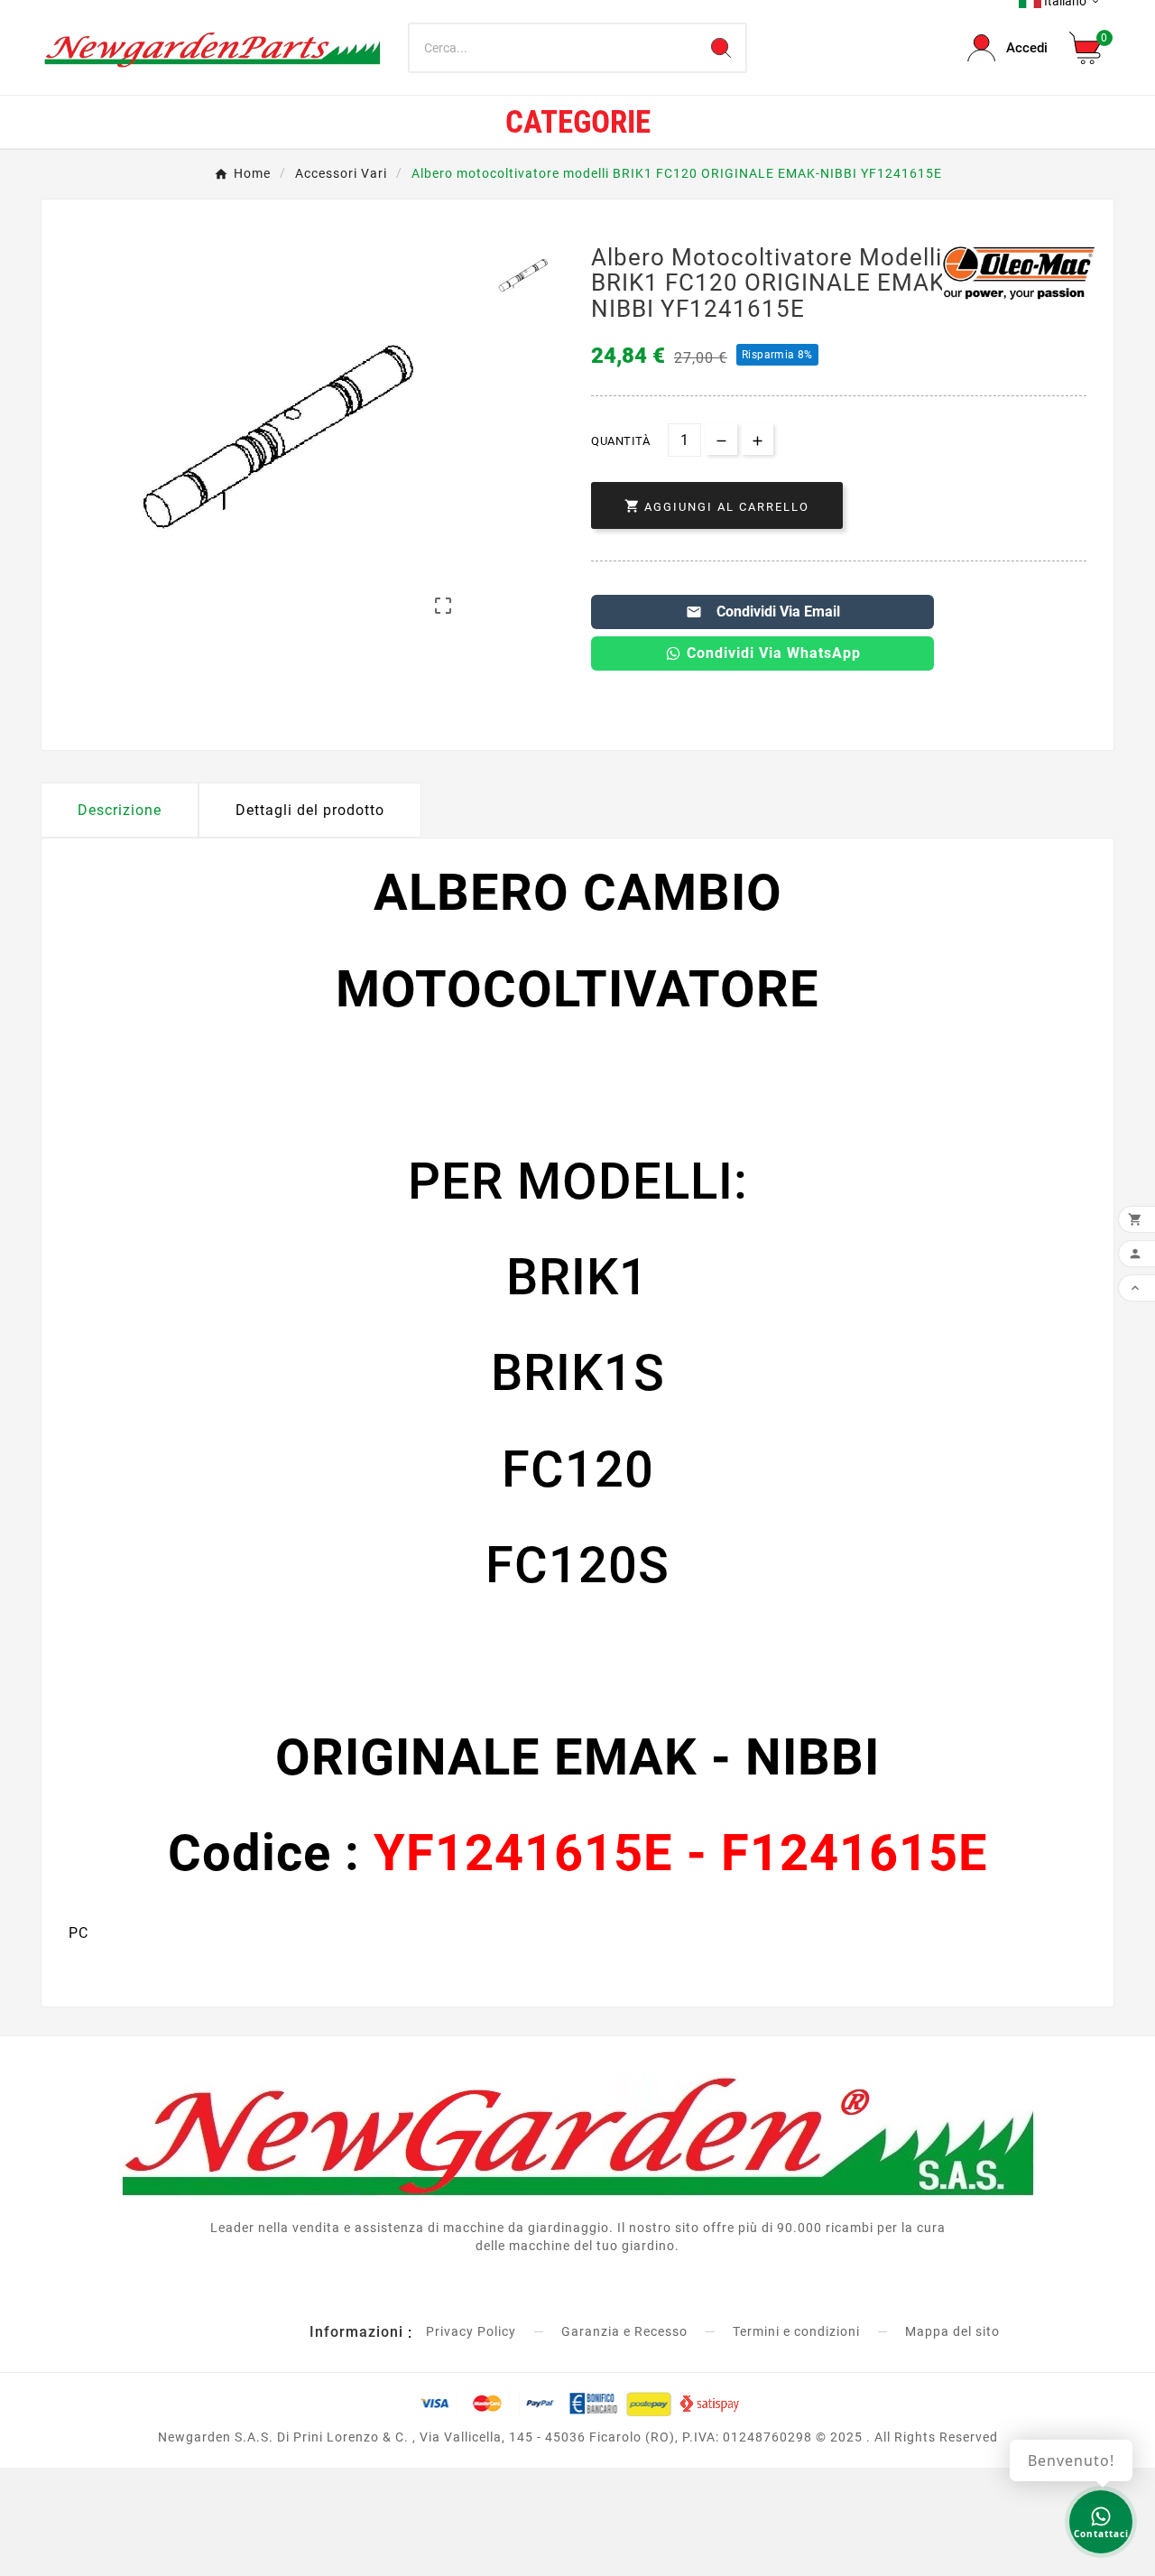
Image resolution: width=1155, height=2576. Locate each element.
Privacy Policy (471, 2331)
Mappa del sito (952, 2331)
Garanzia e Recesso (624, 2331)
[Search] (721, 48)
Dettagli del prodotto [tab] (310, 810)
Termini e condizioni (796, 2331)
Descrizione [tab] (120, 810)
